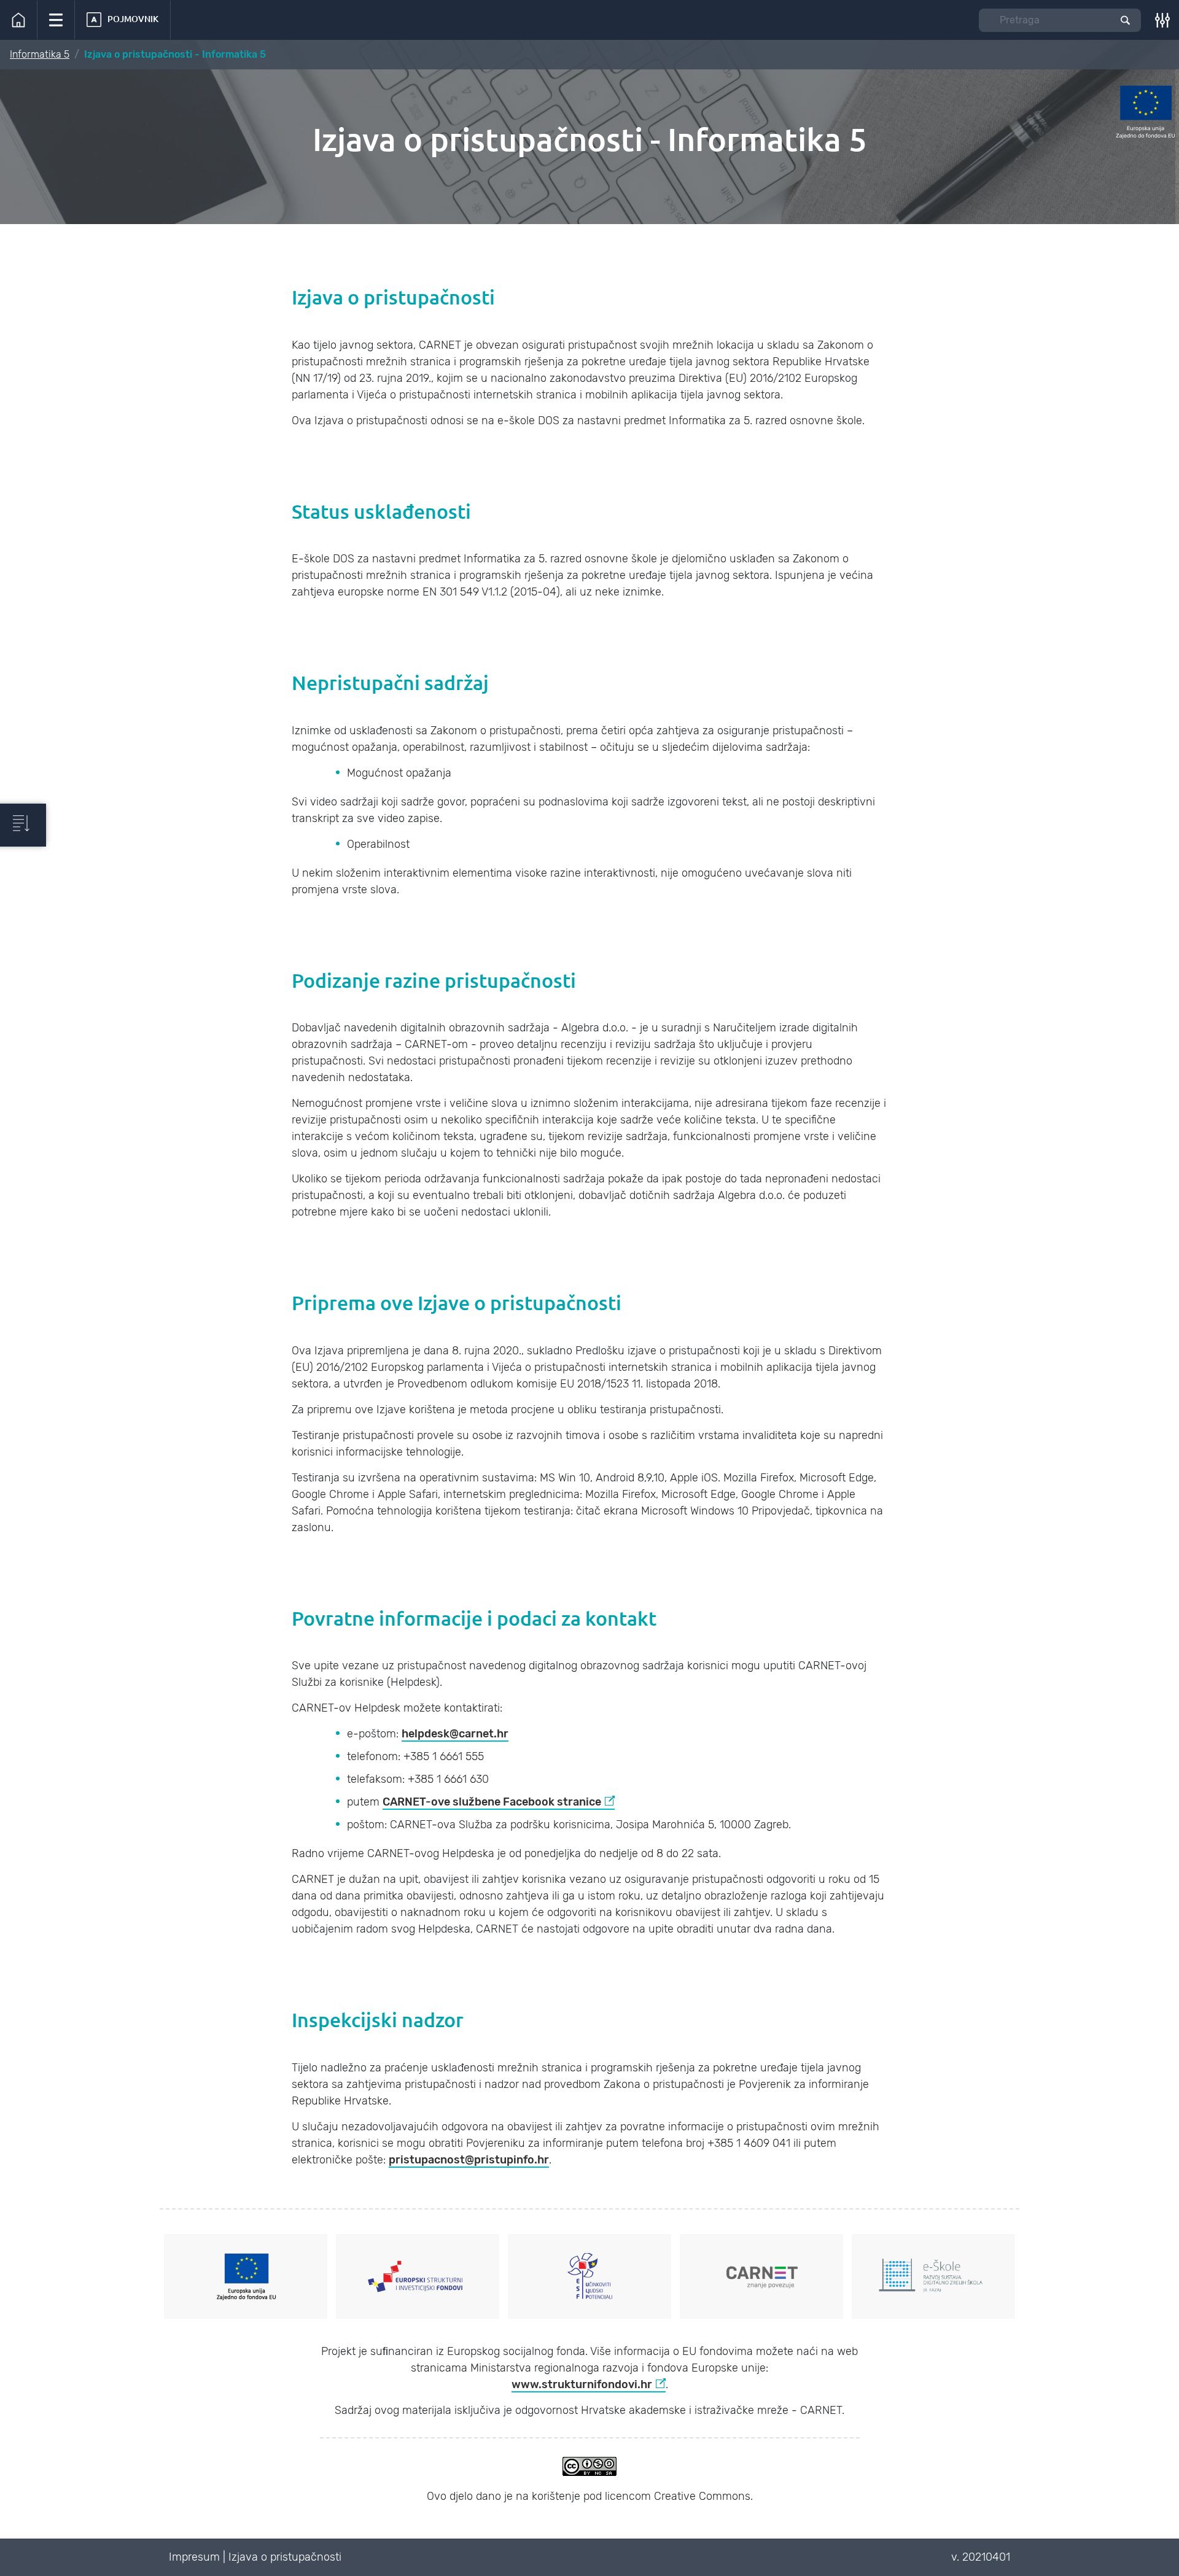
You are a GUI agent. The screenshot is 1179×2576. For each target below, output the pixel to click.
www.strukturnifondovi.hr (582, 2384)
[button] (56, 20)
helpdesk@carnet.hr (455, 1734)
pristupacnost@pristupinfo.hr (469, 2160)
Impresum (194, 2557)
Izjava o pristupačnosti (285, 2557)
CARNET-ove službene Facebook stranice (492, 1802)
